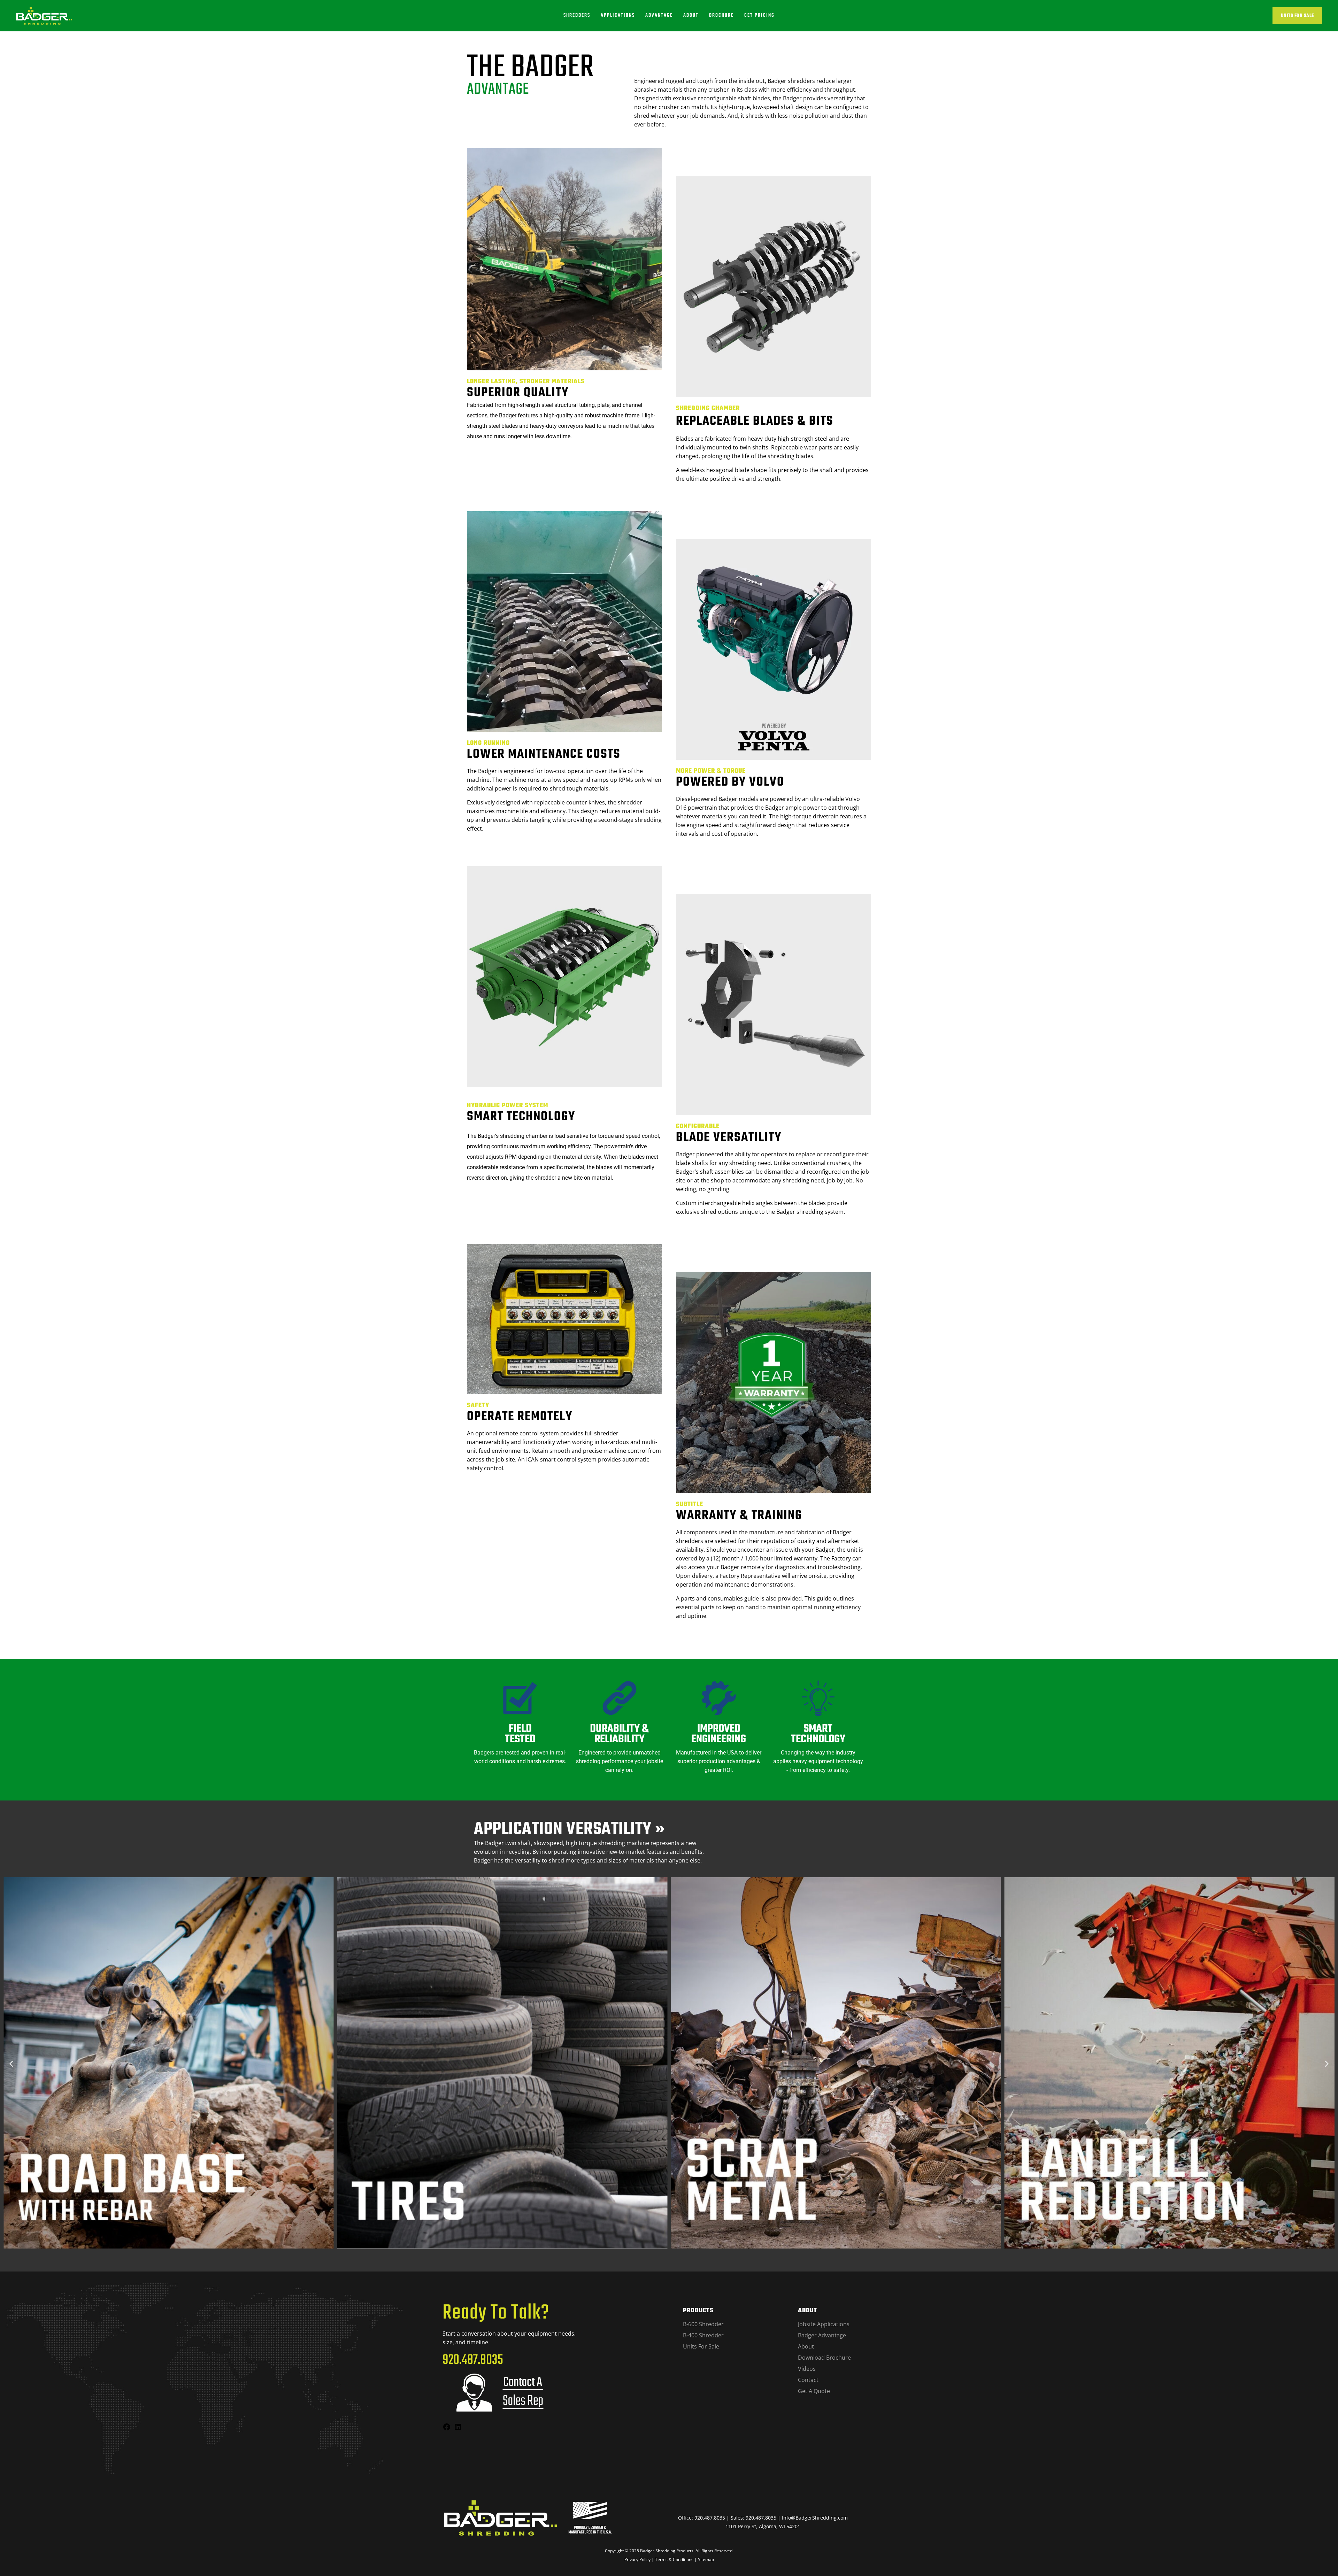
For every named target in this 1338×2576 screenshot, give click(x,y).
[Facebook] (447, 2429)
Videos (807, 2369)
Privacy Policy (637, 2559)
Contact (808, 2380)
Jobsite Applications (824, 2324)
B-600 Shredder (703, 2324)
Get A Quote (814, 2391)
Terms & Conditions (674, 2559)
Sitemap (706, 2559)
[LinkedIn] (458, 2429)
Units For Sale (1298, 16)
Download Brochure (824, 2358)
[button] (11, 2064)
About (806, 2346)
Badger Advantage (822, 2335)
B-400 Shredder (703, 2335)
